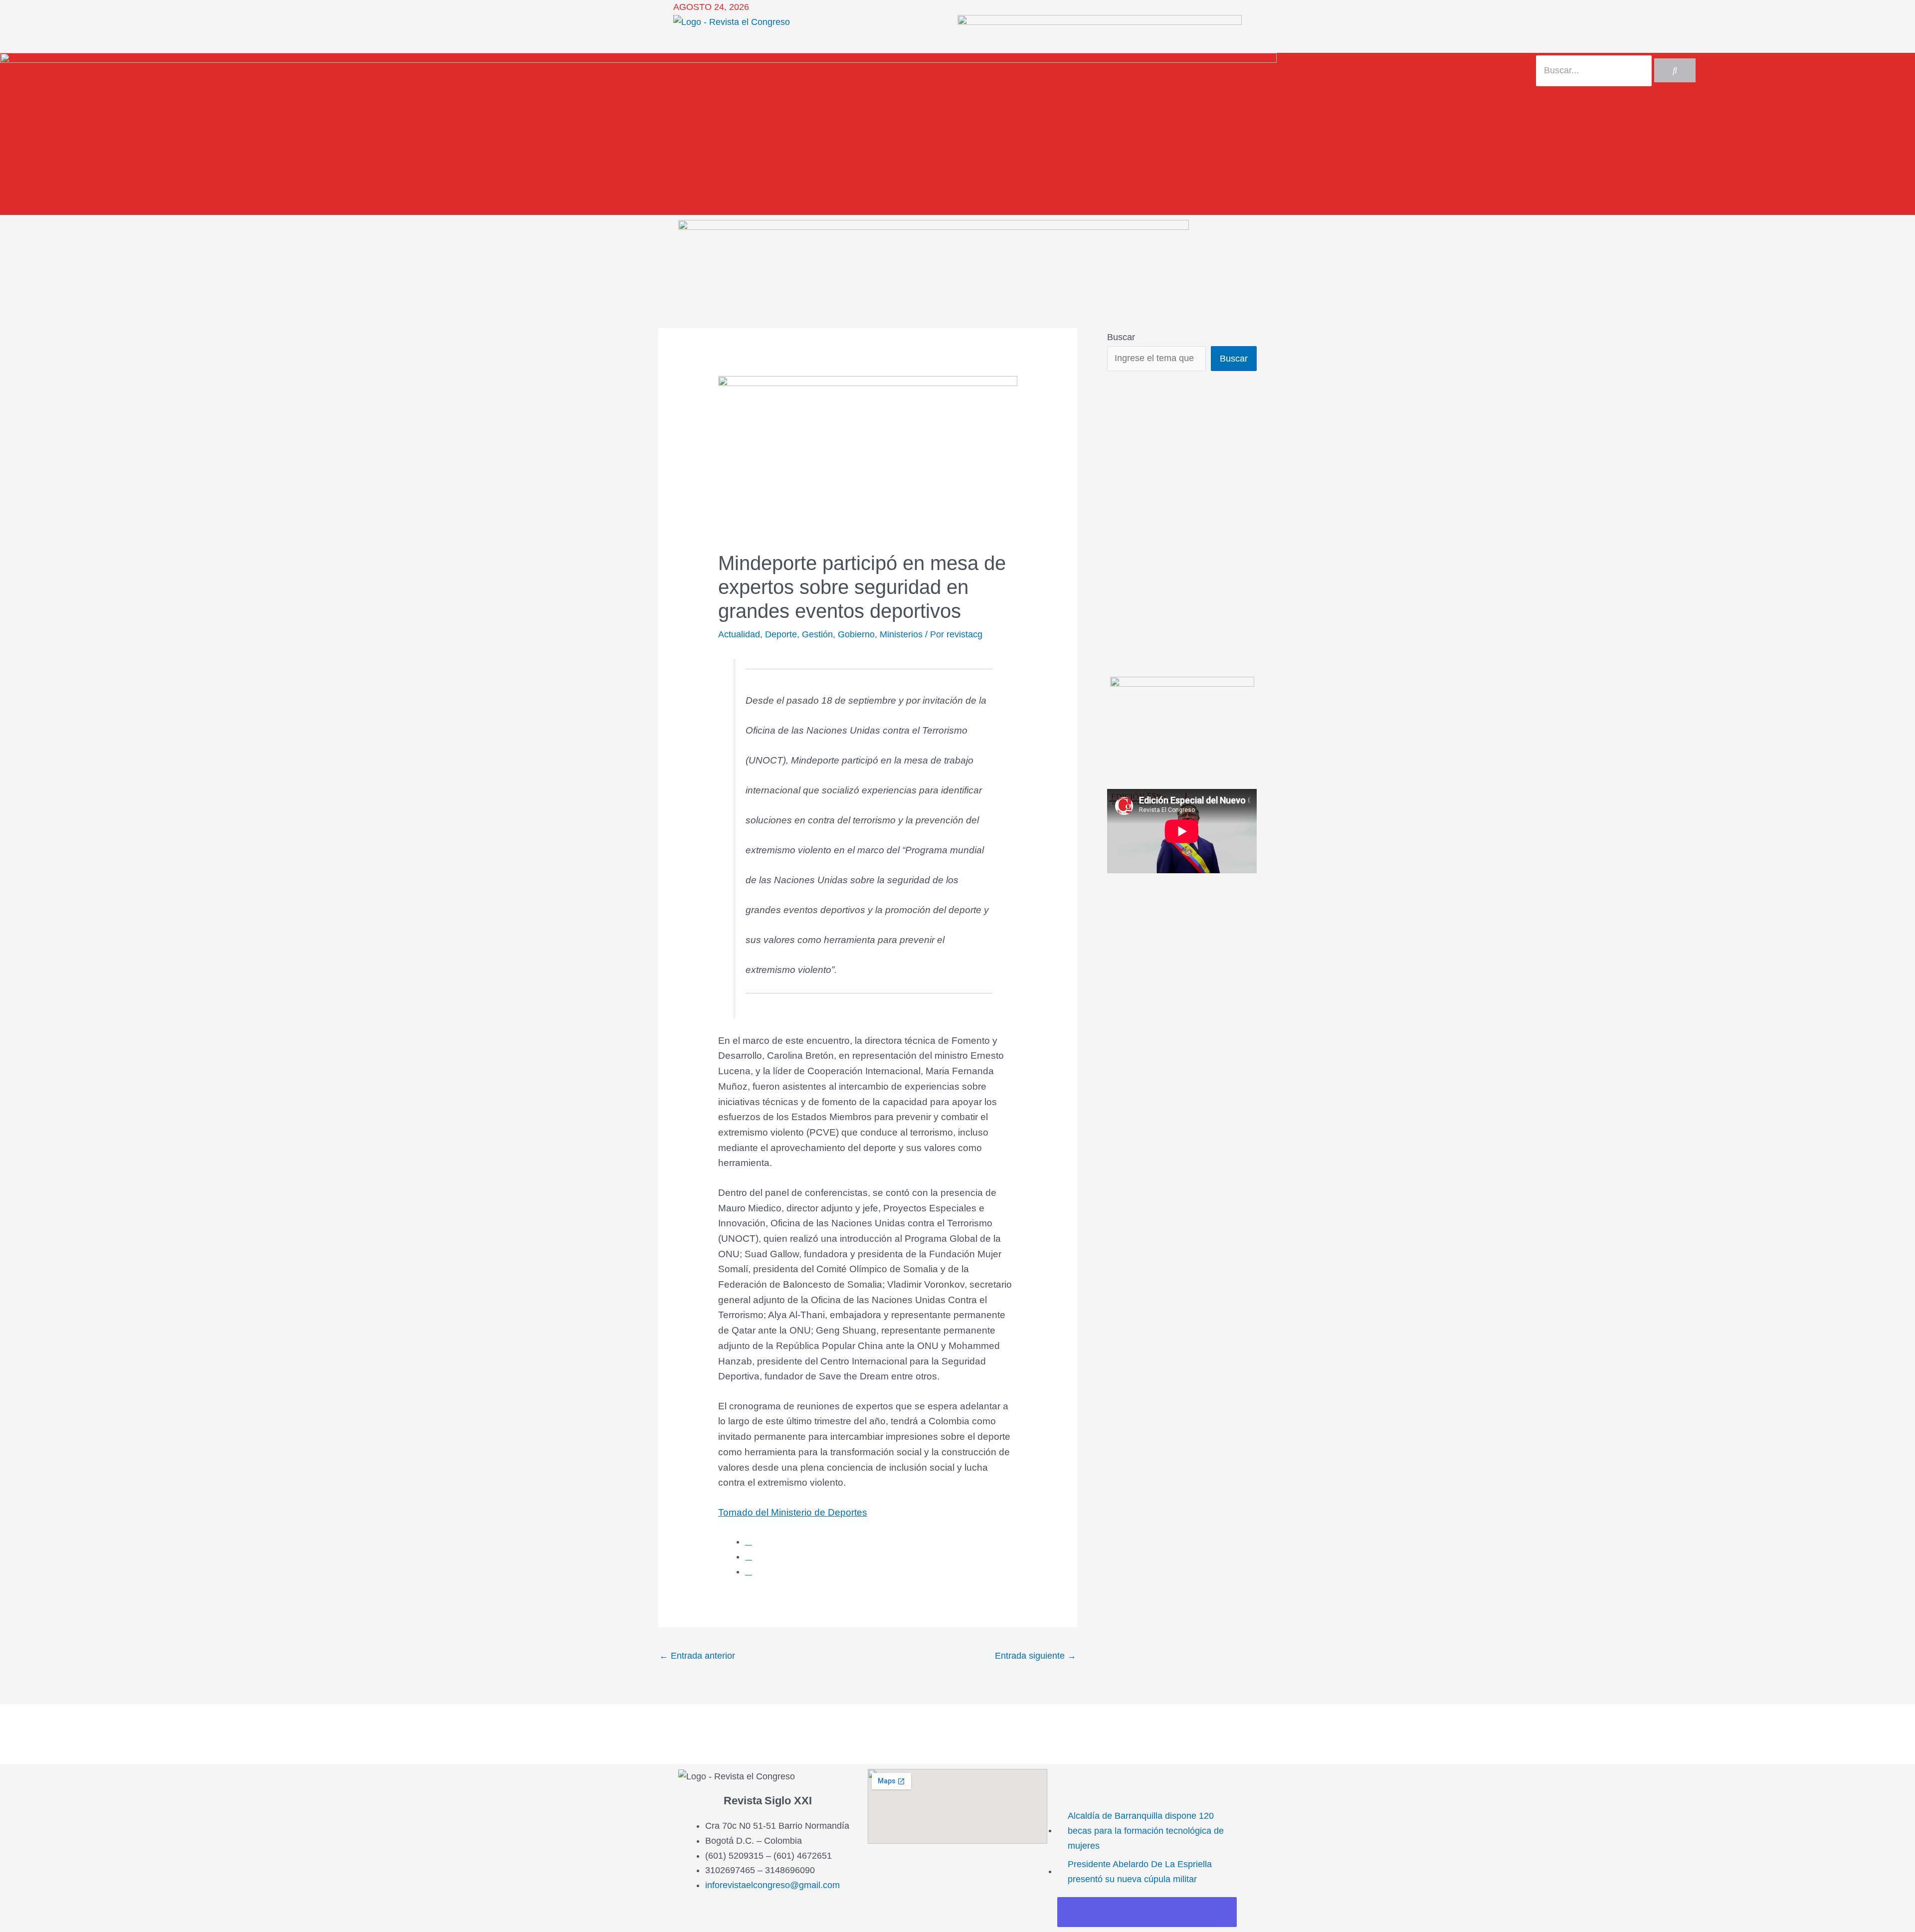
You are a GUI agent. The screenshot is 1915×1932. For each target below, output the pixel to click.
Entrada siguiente (1036, 1656)
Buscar (1121, 337)
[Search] (1675, 70)
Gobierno (856, 634)
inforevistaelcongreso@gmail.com (772, 1885)
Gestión (817, 634)
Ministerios (901, 634)
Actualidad (739, 634)
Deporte (781, 634)
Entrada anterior (697, 1656)
